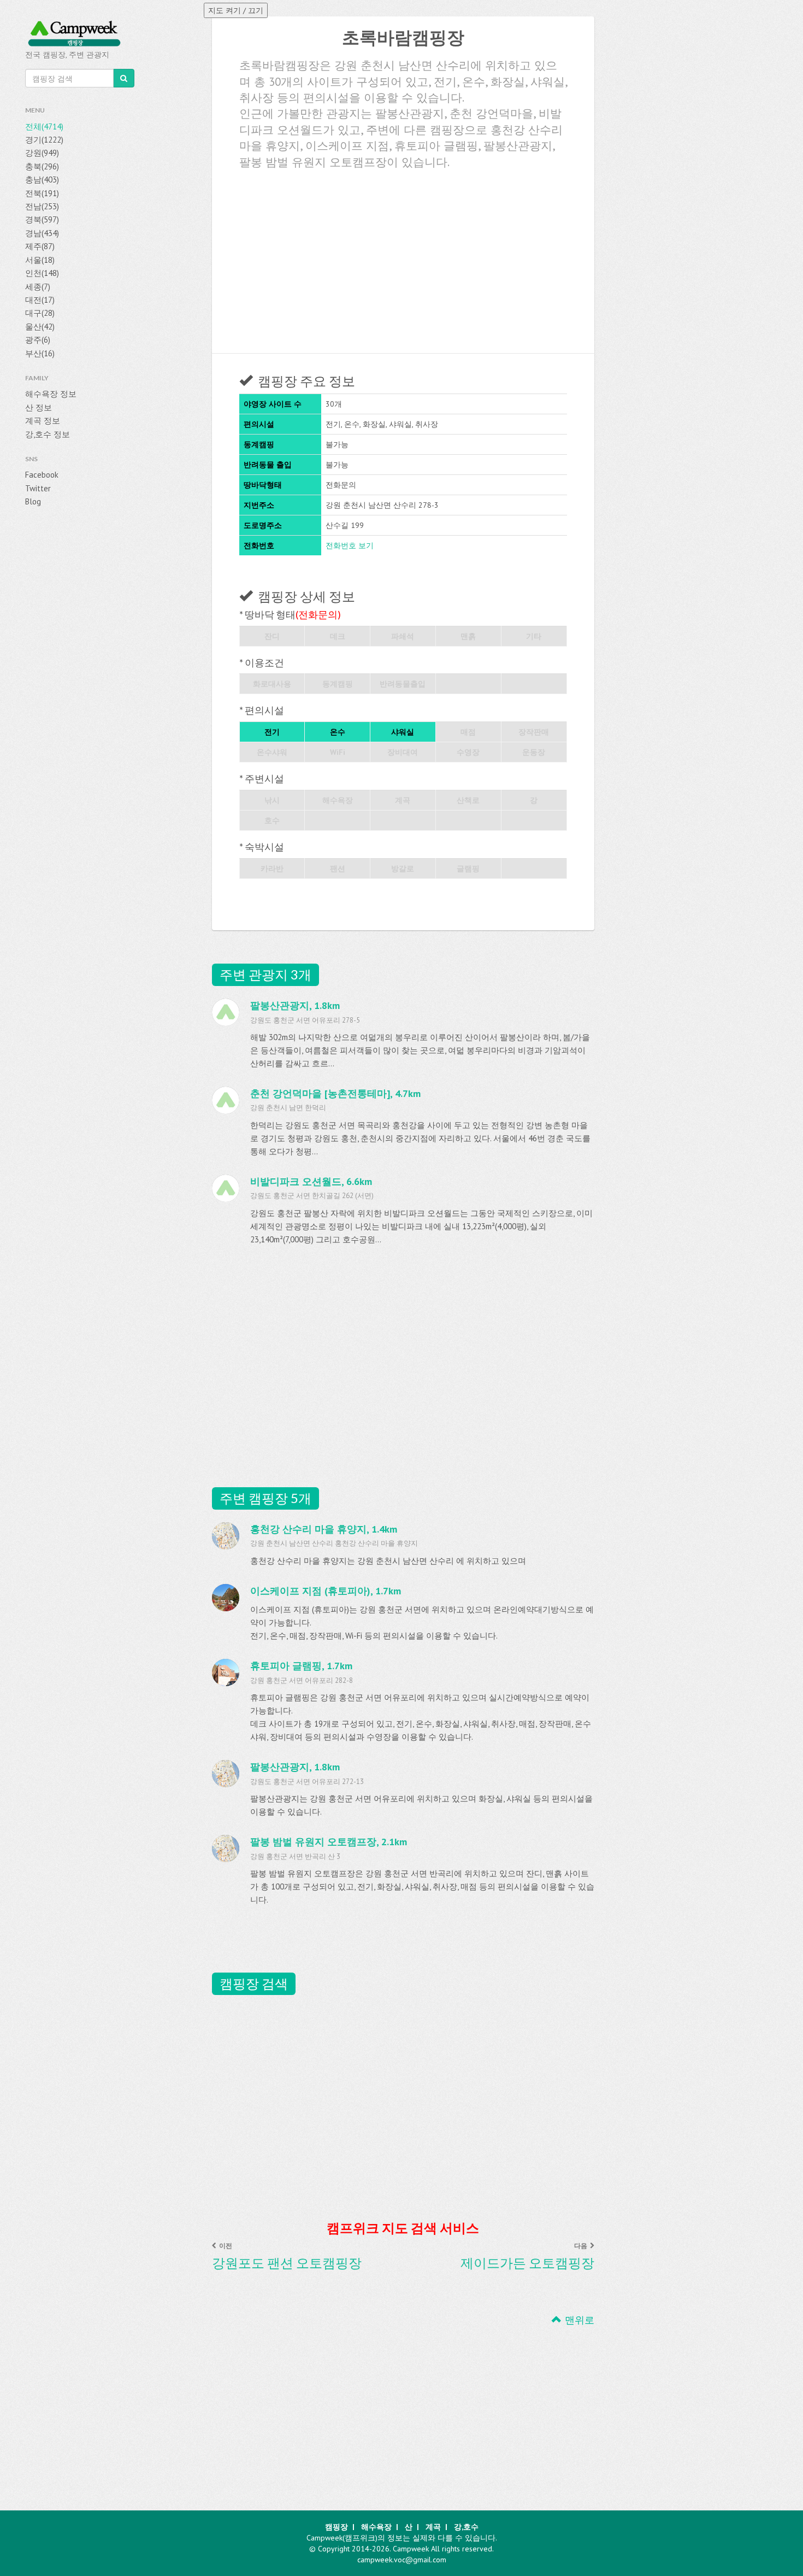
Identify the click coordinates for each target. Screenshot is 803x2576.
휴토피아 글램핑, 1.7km (301, 1666)
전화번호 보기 (350, 545)
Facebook (42, 475)
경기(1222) (44, 140)
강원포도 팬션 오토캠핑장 (287, 2263)
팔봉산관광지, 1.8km (295, 1767)
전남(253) (42, 206)
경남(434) (42, 233)
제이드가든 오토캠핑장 (527, 2263)
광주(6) (38, 340)
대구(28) (40, 313)
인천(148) (42, 273)
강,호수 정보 (48, 434)
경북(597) (42, 219)
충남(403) (42, 180)
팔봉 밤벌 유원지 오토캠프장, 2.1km (329, 1842)
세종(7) (38, 287)
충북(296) (42, 166)
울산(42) (40, 327)
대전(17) (40, 300)
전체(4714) (44, 127)
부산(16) (40, 353)
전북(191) (42, 193)
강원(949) (42, 153)
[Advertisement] (403, 257)
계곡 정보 (43, 421)
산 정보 (39, 407)
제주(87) (40, 246)
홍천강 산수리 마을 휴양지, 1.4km (324, 1529)
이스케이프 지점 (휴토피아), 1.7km (326, 1591)
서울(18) (40, 260)
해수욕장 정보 (51, 394)
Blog (33, 501)
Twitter (38, 488)
